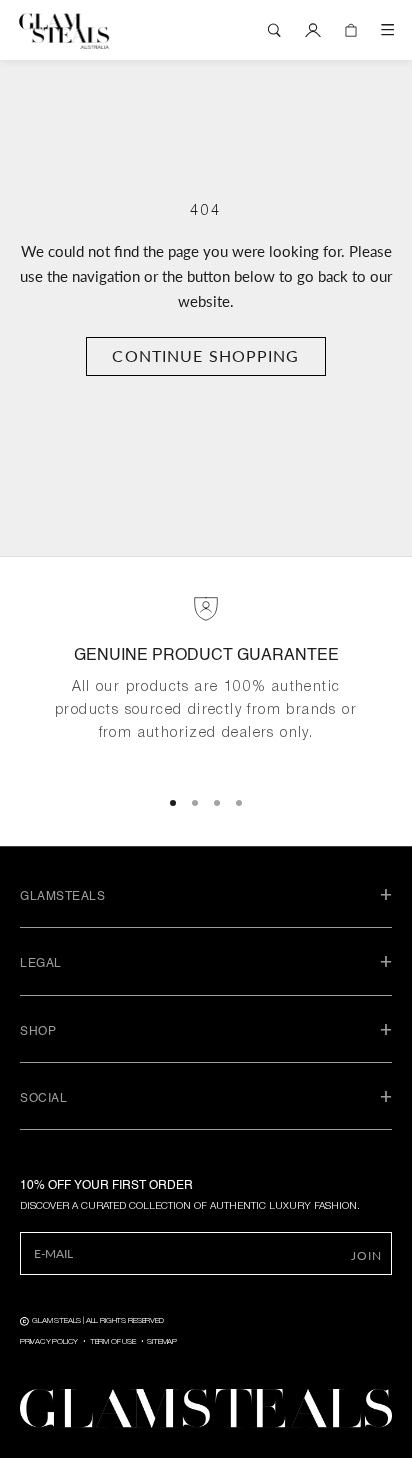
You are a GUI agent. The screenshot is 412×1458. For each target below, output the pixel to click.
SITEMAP (162, 1342)
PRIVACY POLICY (49, 1342)
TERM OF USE (113, 1342)
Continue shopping (205, 355)
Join (366, 1255)
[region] (206, 682)
